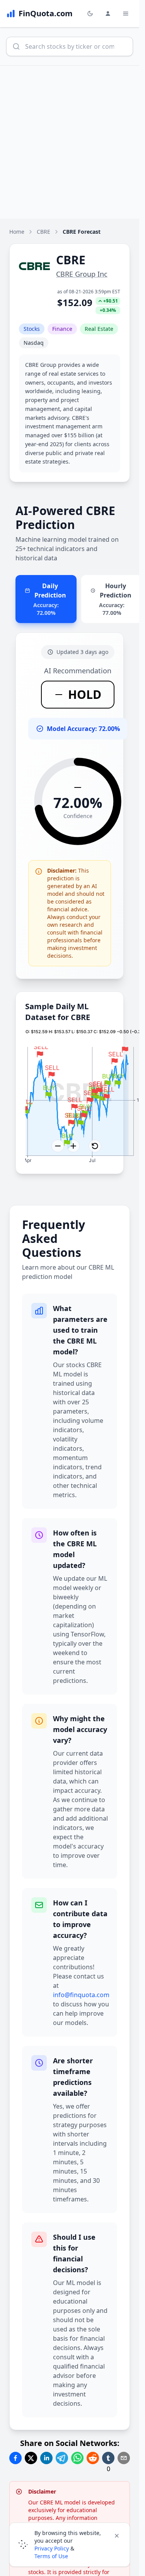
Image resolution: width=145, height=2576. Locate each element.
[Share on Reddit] (93, 2458)
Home (17, 232)
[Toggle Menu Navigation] (126, 14)
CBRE (43, 232)
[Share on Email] (124, 2458)
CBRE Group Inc (82, 274)
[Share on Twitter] (31, 2458)
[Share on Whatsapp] (77, 2458)
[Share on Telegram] (62, 2458)
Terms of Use (51, 2556)
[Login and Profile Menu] (108, 14)
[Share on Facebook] (15, 2458)
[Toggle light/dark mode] (90, 14)
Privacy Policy (52, 2548)
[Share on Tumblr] (108, 2458)
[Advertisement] (72, 142)
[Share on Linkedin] (46, 2458)
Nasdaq (34, 343)
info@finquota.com (81, 1995)
